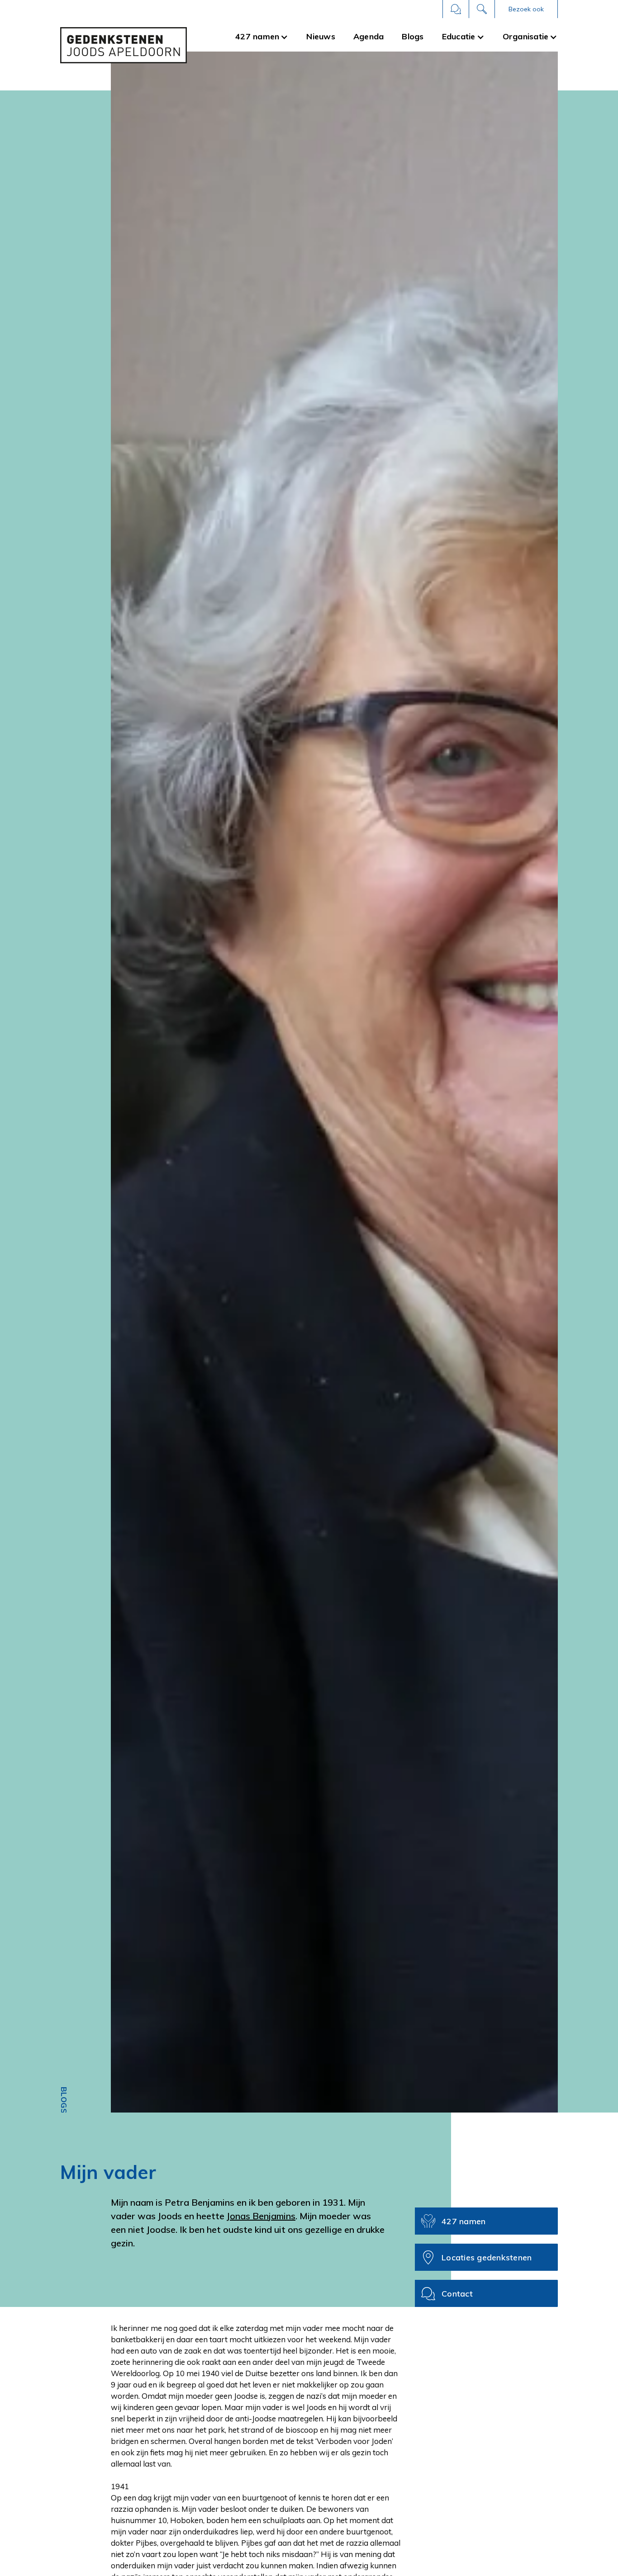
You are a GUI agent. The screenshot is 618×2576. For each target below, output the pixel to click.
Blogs (413, 36)
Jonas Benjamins (261, 2216)
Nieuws (321, 36)
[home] (124, 45)
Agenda (369, 36)
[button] (526, 9)
